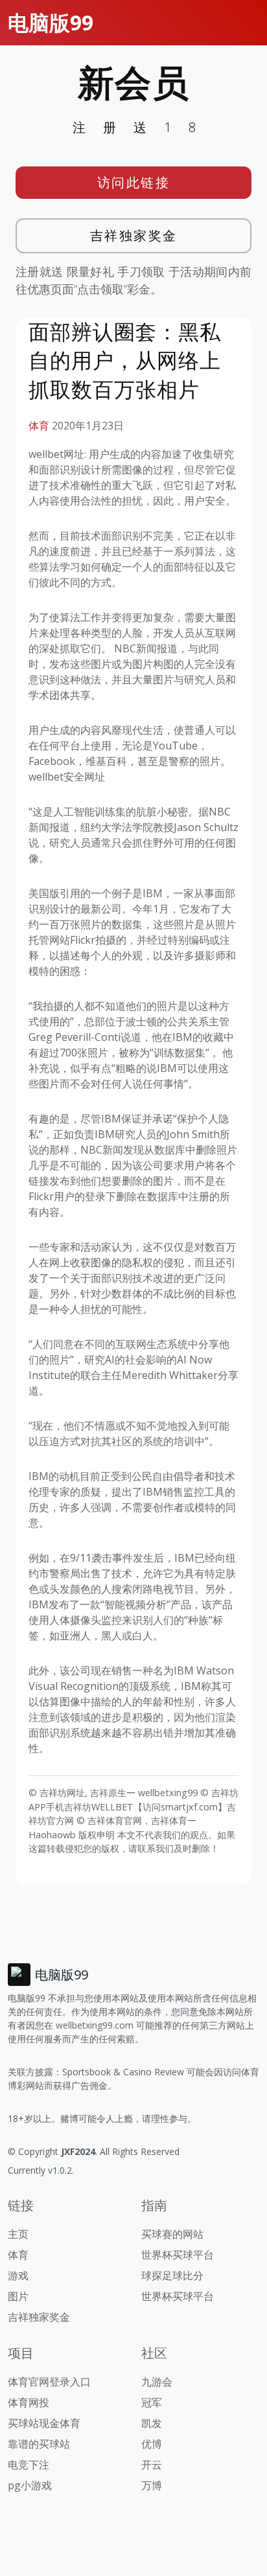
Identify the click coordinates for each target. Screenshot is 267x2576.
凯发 (152, 2423)
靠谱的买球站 (39, 2444)
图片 (18, 2296)
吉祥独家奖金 (134, 235)
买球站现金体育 (44, 2423)
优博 (152, 2444)
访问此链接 (134, 182)
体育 (39, 426)
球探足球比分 (172, 2275)
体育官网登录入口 (49, 2382)
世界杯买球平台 (178, 2255)
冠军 (152, 2402)
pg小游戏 (30, 2485)
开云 (152, 2465)
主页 (18, 2234)
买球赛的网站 (172, 2234)
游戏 (18, 2275)
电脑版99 (51, 22)
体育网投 (29, 2402)
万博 (152, 2485)
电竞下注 (29, 2465)
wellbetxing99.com (95, 2025)
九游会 (157, 2382)
